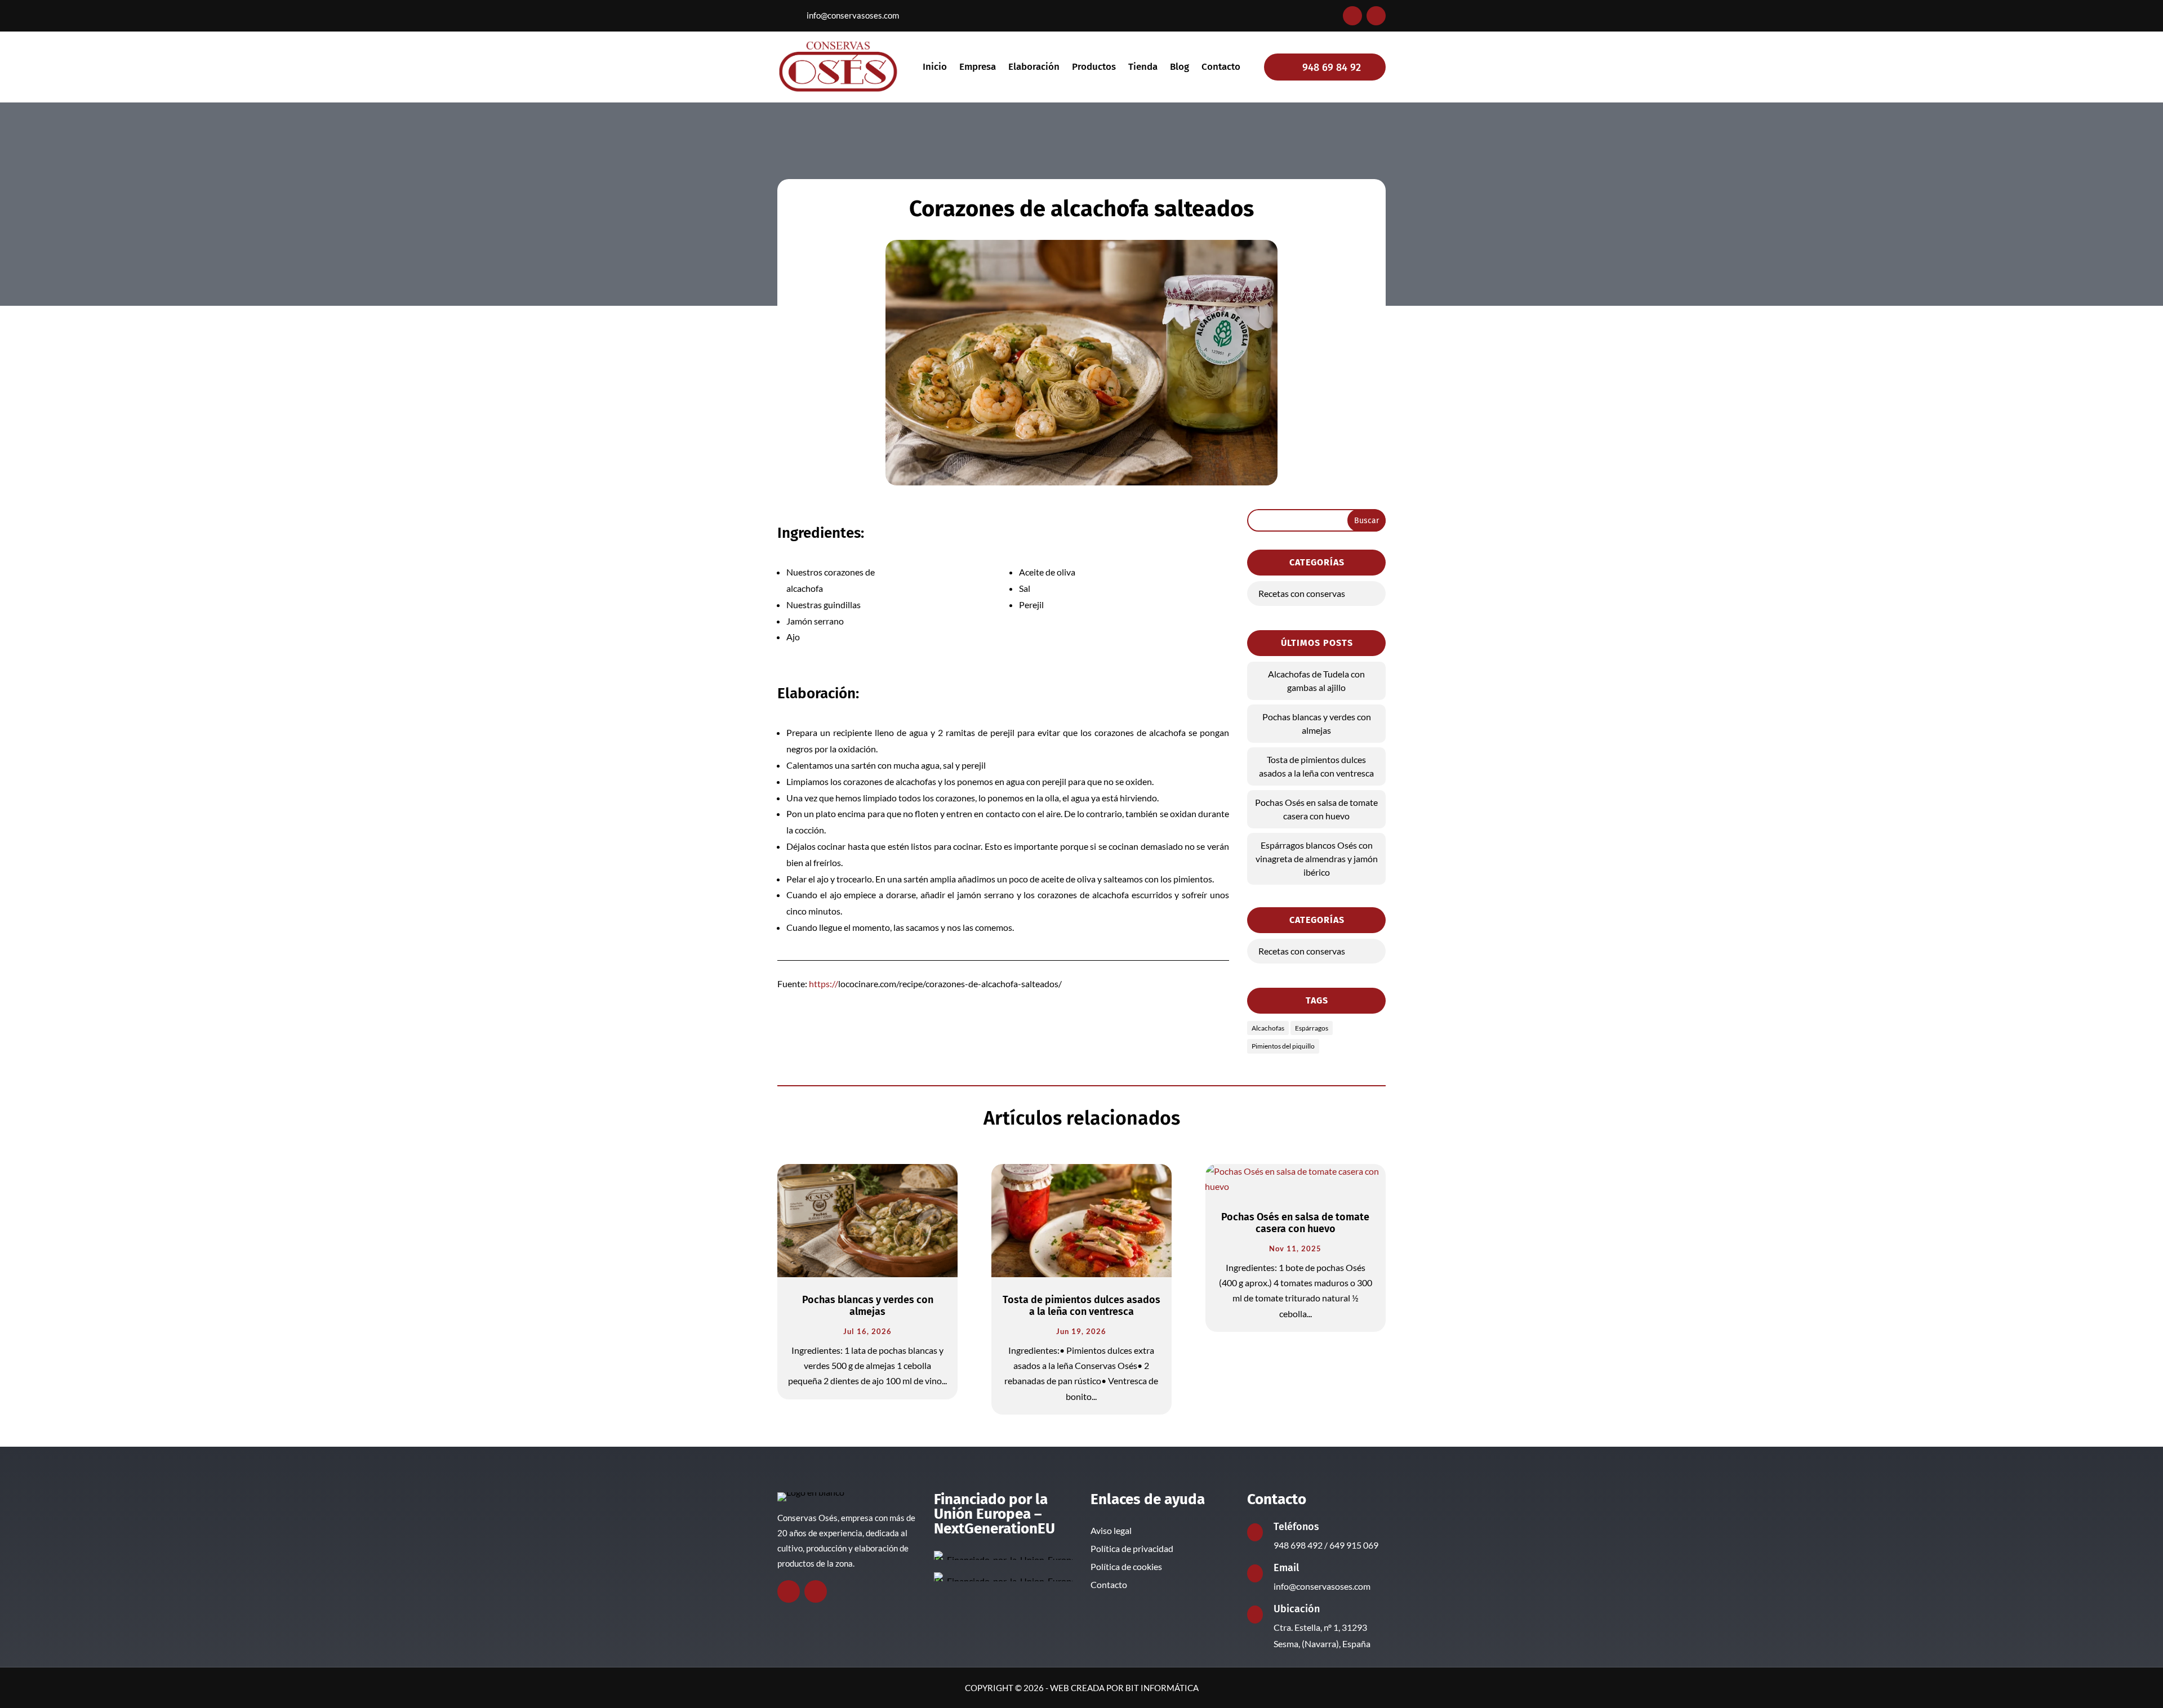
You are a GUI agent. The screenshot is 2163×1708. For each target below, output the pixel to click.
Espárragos (1312, 1028)
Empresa (978, 68)
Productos (1094, 68)
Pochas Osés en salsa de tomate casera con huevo (1316, 809)
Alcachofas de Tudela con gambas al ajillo (1316, 681)
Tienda (1143, 68)
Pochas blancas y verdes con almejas (1317, 723)
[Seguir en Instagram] (1376, 16)
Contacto (1221, 68)
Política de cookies (1126, 1566)
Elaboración (1034, 68)
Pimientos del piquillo (1283, 1046)
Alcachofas (1268, 1028)
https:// (824, 984)
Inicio (935, 68)
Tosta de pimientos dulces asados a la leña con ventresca (1316, 766)
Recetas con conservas (1302, 593)
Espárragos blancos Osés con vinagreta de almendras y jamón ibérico (1317, 859)
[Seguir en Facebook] (1352, 16)
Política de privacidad (1132, 1548)
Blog (1180, 68)
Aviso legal (1111, 1530)
